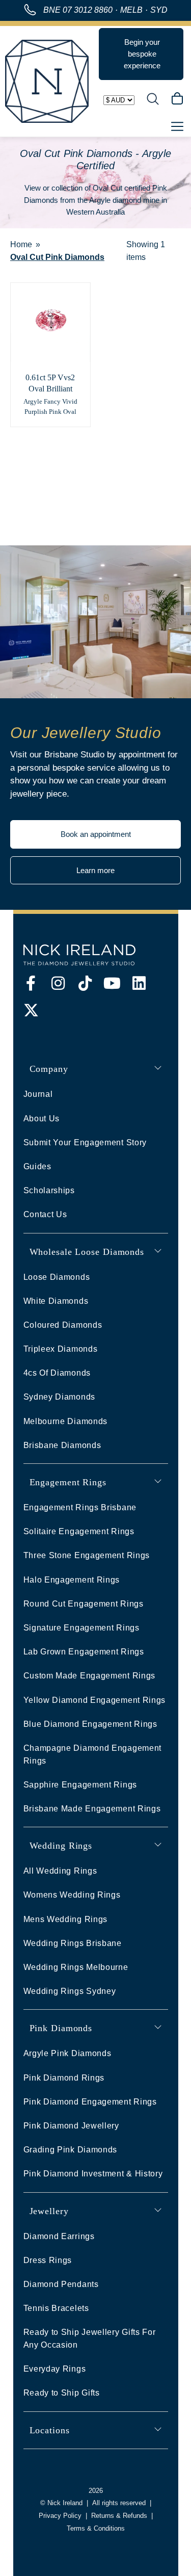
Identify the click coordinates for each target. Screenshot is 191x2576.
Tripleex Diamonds (61, 1349)
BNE (78, 10)
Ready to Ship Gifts (62, 2393)
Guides (37, 1166)
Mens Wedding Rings (66, 1919)
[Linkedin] (139, 983)
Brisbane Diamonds (62, 1445)
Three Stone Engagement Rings (87, 1555)
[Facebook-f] (31, 983)
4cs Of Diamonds (57, 1373)
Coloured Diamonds (63, 1325)
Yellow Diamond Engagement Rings (95, 1700)
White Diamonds (56, 1301)
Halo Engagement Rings (72, 1580)
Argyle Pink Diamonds (67, 2053)
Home (21, 244)
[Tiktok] (85, 983)
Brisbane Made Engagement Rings (92, 1809)
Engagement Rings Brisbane (80, 1507)
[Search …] (153, 100)
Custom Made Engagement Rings (90, 1676)
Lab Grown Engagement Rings (84, 1652)
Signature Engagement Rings (81, 1628)
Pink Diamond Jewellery (71, 2126)
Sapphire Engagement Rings (80, 1785)
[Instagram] (58, 983)
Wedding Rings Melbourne (76, 1967)
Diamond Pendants (61, 2284)
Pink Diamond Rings (64, 2078)
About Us (42, 1119)
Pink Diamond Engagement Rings (90, 2102)
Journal (38, 1094)
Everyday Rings (55, 2369)
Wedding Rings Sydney (70, 1991)
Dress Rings (48, 2260)
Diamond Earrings (59, 2236)
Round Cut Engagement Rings (84, 1604)
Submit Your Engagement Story (85, 1142)
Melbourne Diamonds (66, 1421)
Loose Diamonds (57, 1277)
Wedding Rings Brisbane (73, 1943)
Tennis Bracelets (56, 2308)
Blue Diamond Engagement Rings (90, 1724)
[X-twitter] (31, 1010)
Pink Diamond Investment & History (93, 2174)
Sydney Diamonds (60, 1397)
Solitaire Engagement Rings (79, 1531)
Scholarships (49, 1190)
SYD (159, 10)
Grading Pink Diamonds (71, 2150)
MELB (131, 10)
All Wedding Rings (60, 1871)
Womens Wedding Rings (72, 1895)
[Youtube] (112, 983)
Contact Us (45, 1214)
